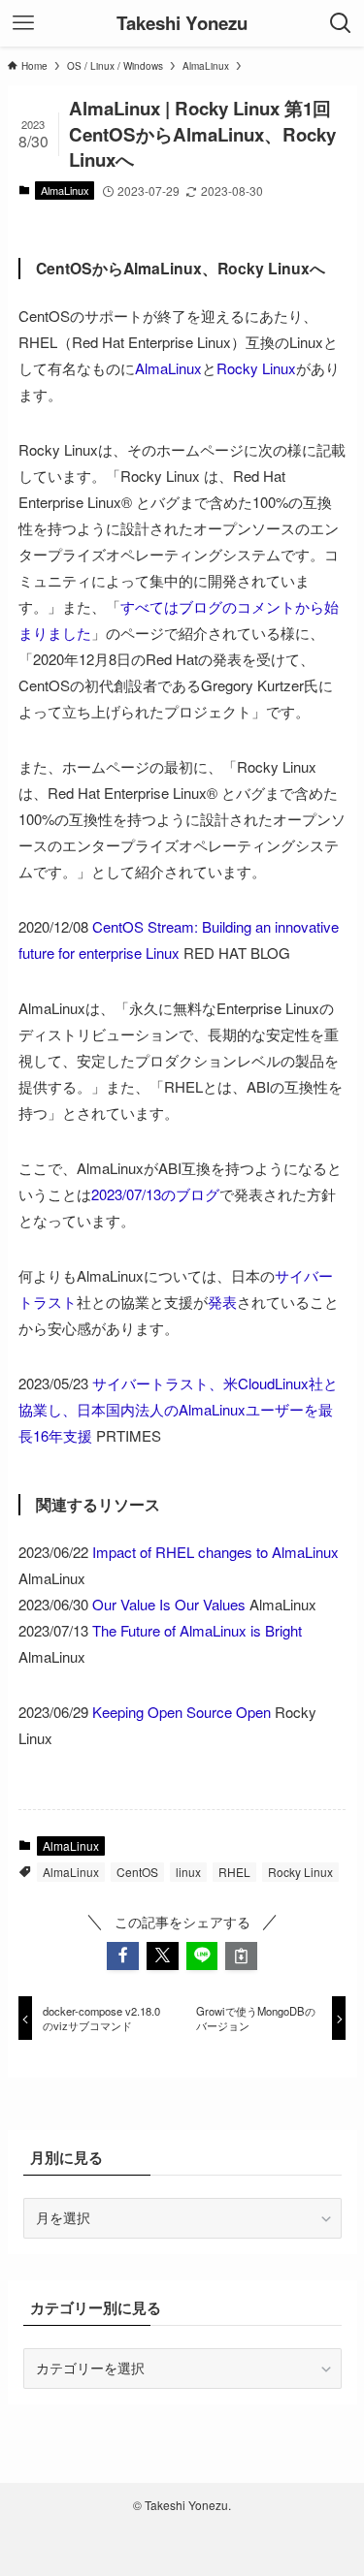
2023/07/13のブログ (155, 1194)
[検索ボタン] (341, 23)
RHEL (234, 1872)
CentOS (137, 1872)
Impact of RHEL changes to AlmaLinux (215, 1552)
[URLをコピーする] (241, 1956)
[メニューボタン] (23, 23)
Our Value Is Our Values (169, 1604)
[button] (123, 1956)
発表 (222, 1302)
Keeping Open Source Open (182, 1712)
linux (188, 1872)
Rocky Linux (256, 368)
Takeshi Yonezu (182, 24)
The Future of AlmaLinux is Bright (197, 1630)
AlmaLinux (65, 190)
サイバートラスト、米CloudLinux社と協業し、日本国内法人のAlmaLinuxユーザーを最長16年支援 (178, 1409)
